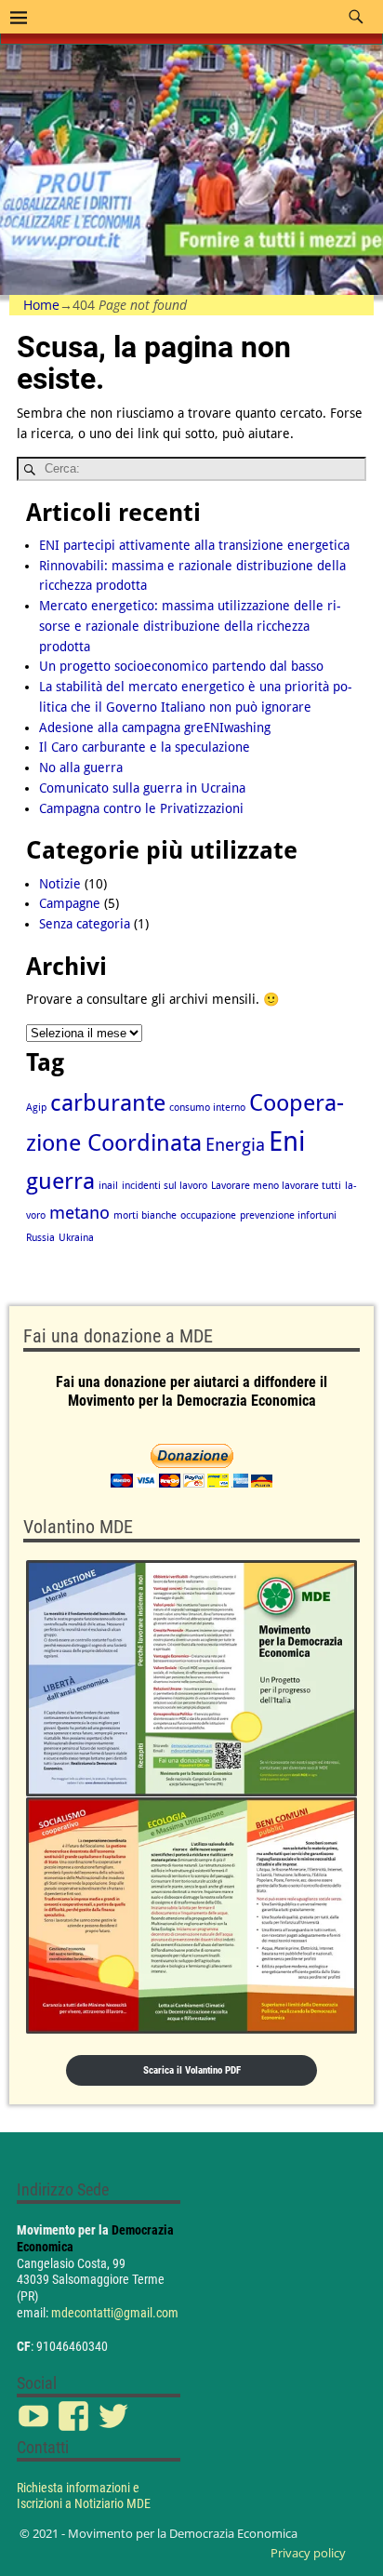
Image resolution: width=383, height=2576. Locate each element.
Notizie (60, 884)
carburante (108, 1103)
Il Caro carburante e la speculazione (145, 747)
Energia (235, 1145)
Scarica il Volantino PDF (192, 2070)
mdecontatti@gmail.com (115, 2313)
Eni (287, 1141)
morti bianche (145, 1215)
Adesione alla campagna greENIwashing (155, 727)
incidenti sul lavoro (165, 1186)
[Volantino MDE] (191, 1797)
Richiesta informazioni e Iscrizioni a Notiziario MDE (84, 2496)
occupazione (208, 1215)
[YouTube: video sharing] (35, 2407)
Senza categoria (85, 924)
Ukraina (76, 1238)
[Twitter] (115, 2407)
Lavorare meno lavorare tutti (276, 1186)
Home (41, 305)
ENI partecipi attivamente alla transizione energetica (194, 545)
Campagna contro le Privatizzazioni (141, 808)
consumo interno (207, 1108)
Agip (36, 1108)
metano (79, 1213)
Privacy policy (308, 2553)
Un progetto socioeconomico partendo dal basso (181, 666)
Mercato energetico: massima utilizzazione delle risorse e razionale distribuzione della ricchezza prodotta (190, 626)
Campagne (70, 903)
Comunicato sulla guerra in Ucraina (142, 788)
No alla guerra (81, 767)
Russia (40, 1238)
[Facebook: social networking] (75, 2407)
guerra (60, 1181)
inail (108, 1186)
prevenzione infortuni (288, 1215)
